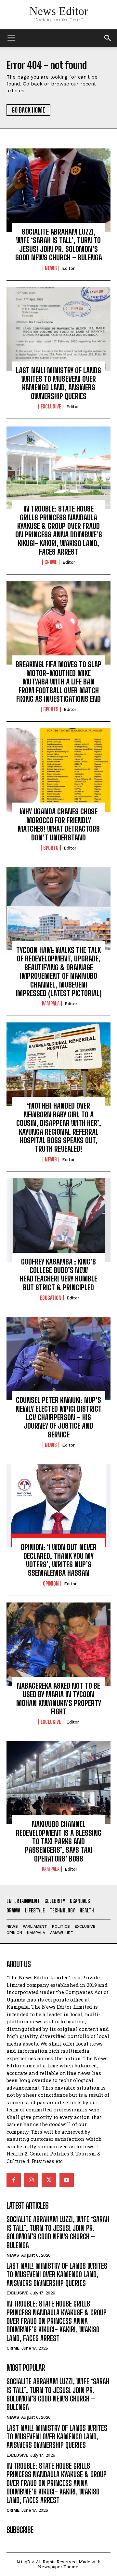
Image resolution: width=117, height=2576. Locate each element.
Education (51, 1298)
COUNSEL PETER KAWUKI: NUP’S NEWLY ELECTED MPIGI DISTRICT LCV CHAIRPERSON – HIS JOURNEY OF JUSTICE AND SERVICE (59, 1417)
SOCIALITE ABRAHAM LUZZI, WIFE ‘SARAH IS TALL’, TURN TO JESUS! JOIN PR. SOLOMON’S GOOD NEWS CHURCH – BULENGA (59, 245)
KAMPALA (51, 1004)
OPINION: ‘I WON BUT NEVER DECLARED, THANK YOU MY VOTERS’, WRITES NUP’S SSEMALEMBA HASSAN (59, 1560)
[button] (108, 38)
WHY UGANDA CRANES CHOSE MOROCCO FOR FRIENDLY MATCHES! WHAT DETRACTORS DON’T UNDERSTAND (59, 824)
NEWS (51, 268)
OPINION (51, 1584)
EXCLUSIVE (51, 406)
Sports (51, 709)
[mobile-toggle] (11, 38)
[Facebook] (14, 2180)
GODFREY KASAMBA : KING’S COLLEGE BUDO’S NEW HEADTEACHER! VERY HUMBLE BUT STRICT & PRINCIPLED (58, 1275)
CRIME (51, 562)
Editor (68, 268)
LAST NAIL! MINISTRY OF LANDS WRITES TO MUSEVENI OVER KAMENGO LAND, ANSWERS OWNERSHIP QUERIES (58, 383)
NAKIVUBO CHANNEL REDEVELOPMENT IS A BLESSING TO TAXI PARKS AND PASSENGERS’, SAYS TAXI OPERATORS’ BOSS (59, 1841)
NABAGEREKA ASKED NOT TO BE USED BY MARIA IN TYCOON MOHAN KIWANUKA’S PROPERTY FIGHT (59, 1699)
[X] (49, 2180)
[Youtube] (67, 2180)
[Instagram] (31, 2180)
